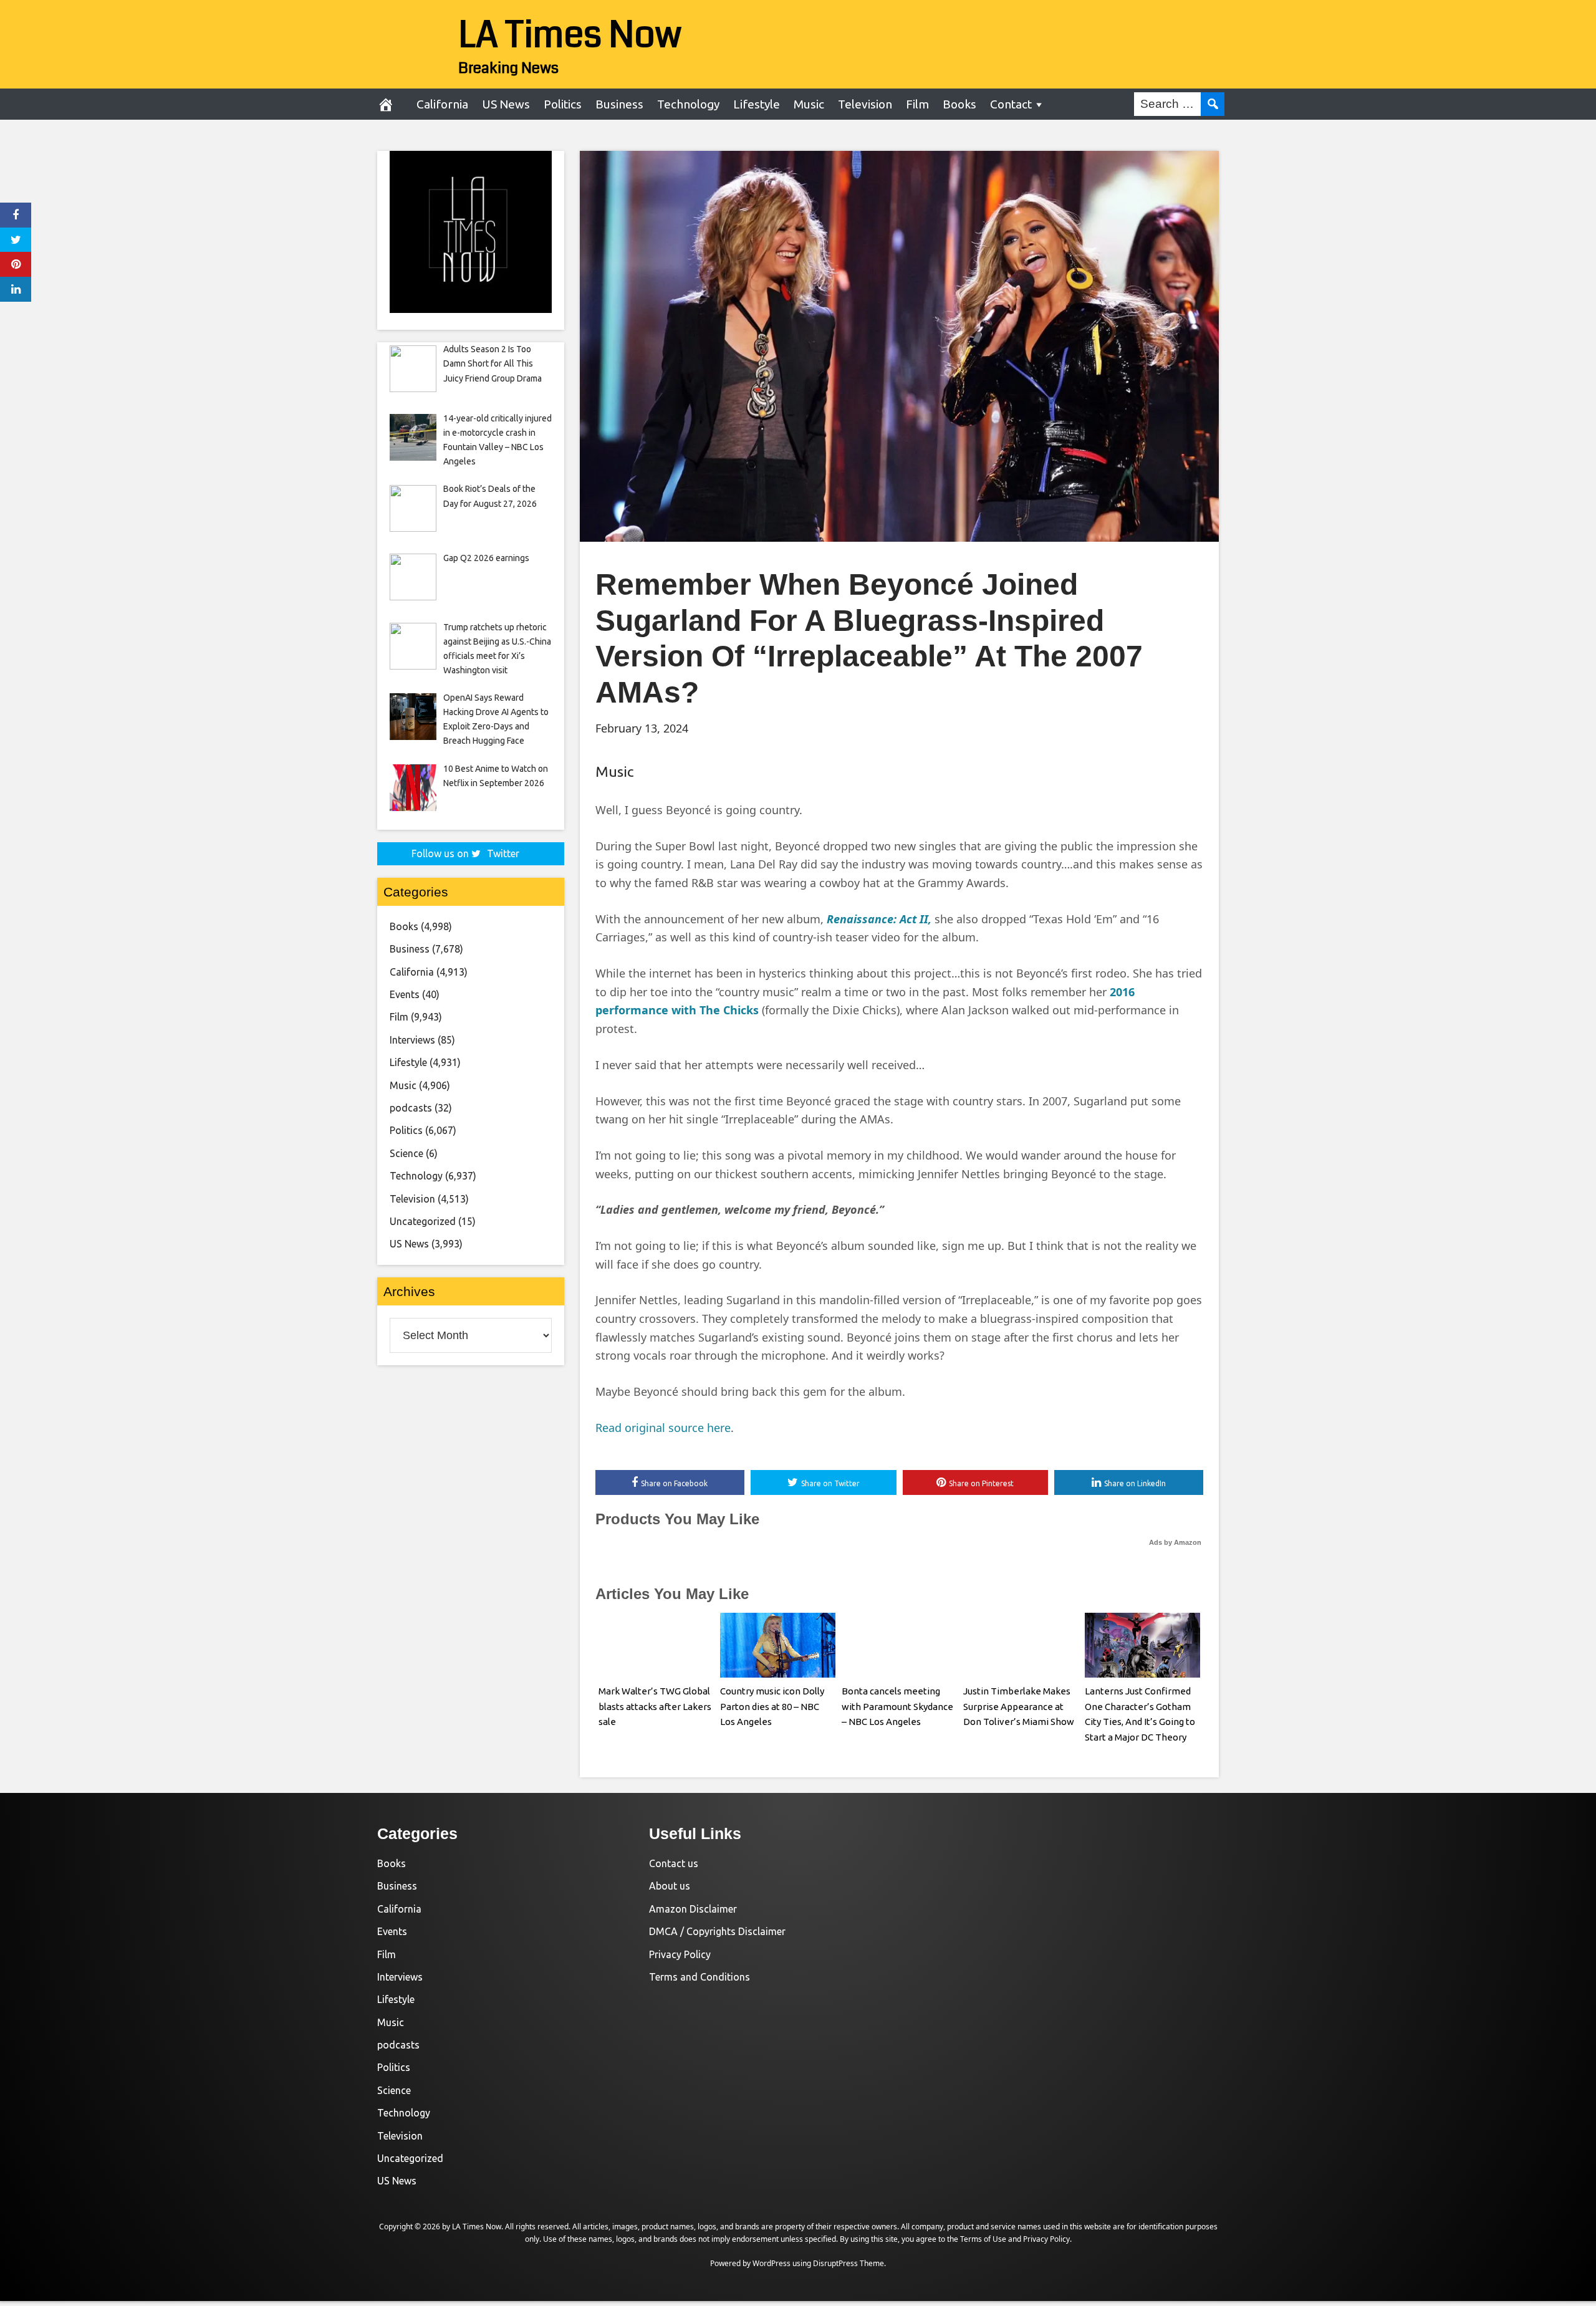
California (442, 104)
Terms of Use (983, 2239)
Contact (1011, 104)
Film (917, 104)
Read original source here (663, 1428)
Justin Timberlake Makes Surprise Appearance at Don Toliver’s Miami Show (1019, 1707)
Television (865, 104)
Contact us (674, 1863)
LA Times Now (570, 35)
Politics (563, 104)
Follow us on (465, 853)
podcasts (411, 1108)
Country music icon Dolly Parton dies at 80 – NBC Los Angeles (772, 1707)
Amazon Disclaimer (693, 1909)
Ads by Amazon (1175, 1542)
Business (619, 104)
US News (506, 104)
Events (405, 994)
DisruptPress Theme (848, 2263)
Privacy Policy (680, 1954)
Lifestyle (757, 104)
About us (670, 1886)
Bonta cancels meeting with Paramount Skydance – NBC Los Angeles (897, 1707)
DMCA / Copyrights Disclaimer (717, 1931)
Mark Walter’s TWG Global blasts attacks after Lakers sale (655, 1707)
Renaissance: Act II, (879, 919)
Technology (688, 104)
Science (406, 1153)
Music (809, 104)
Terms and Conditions (699, 1977)
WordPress (772, 2263)
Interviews (412, 1040)
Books (959, 104)
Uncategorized (423, 1221)
